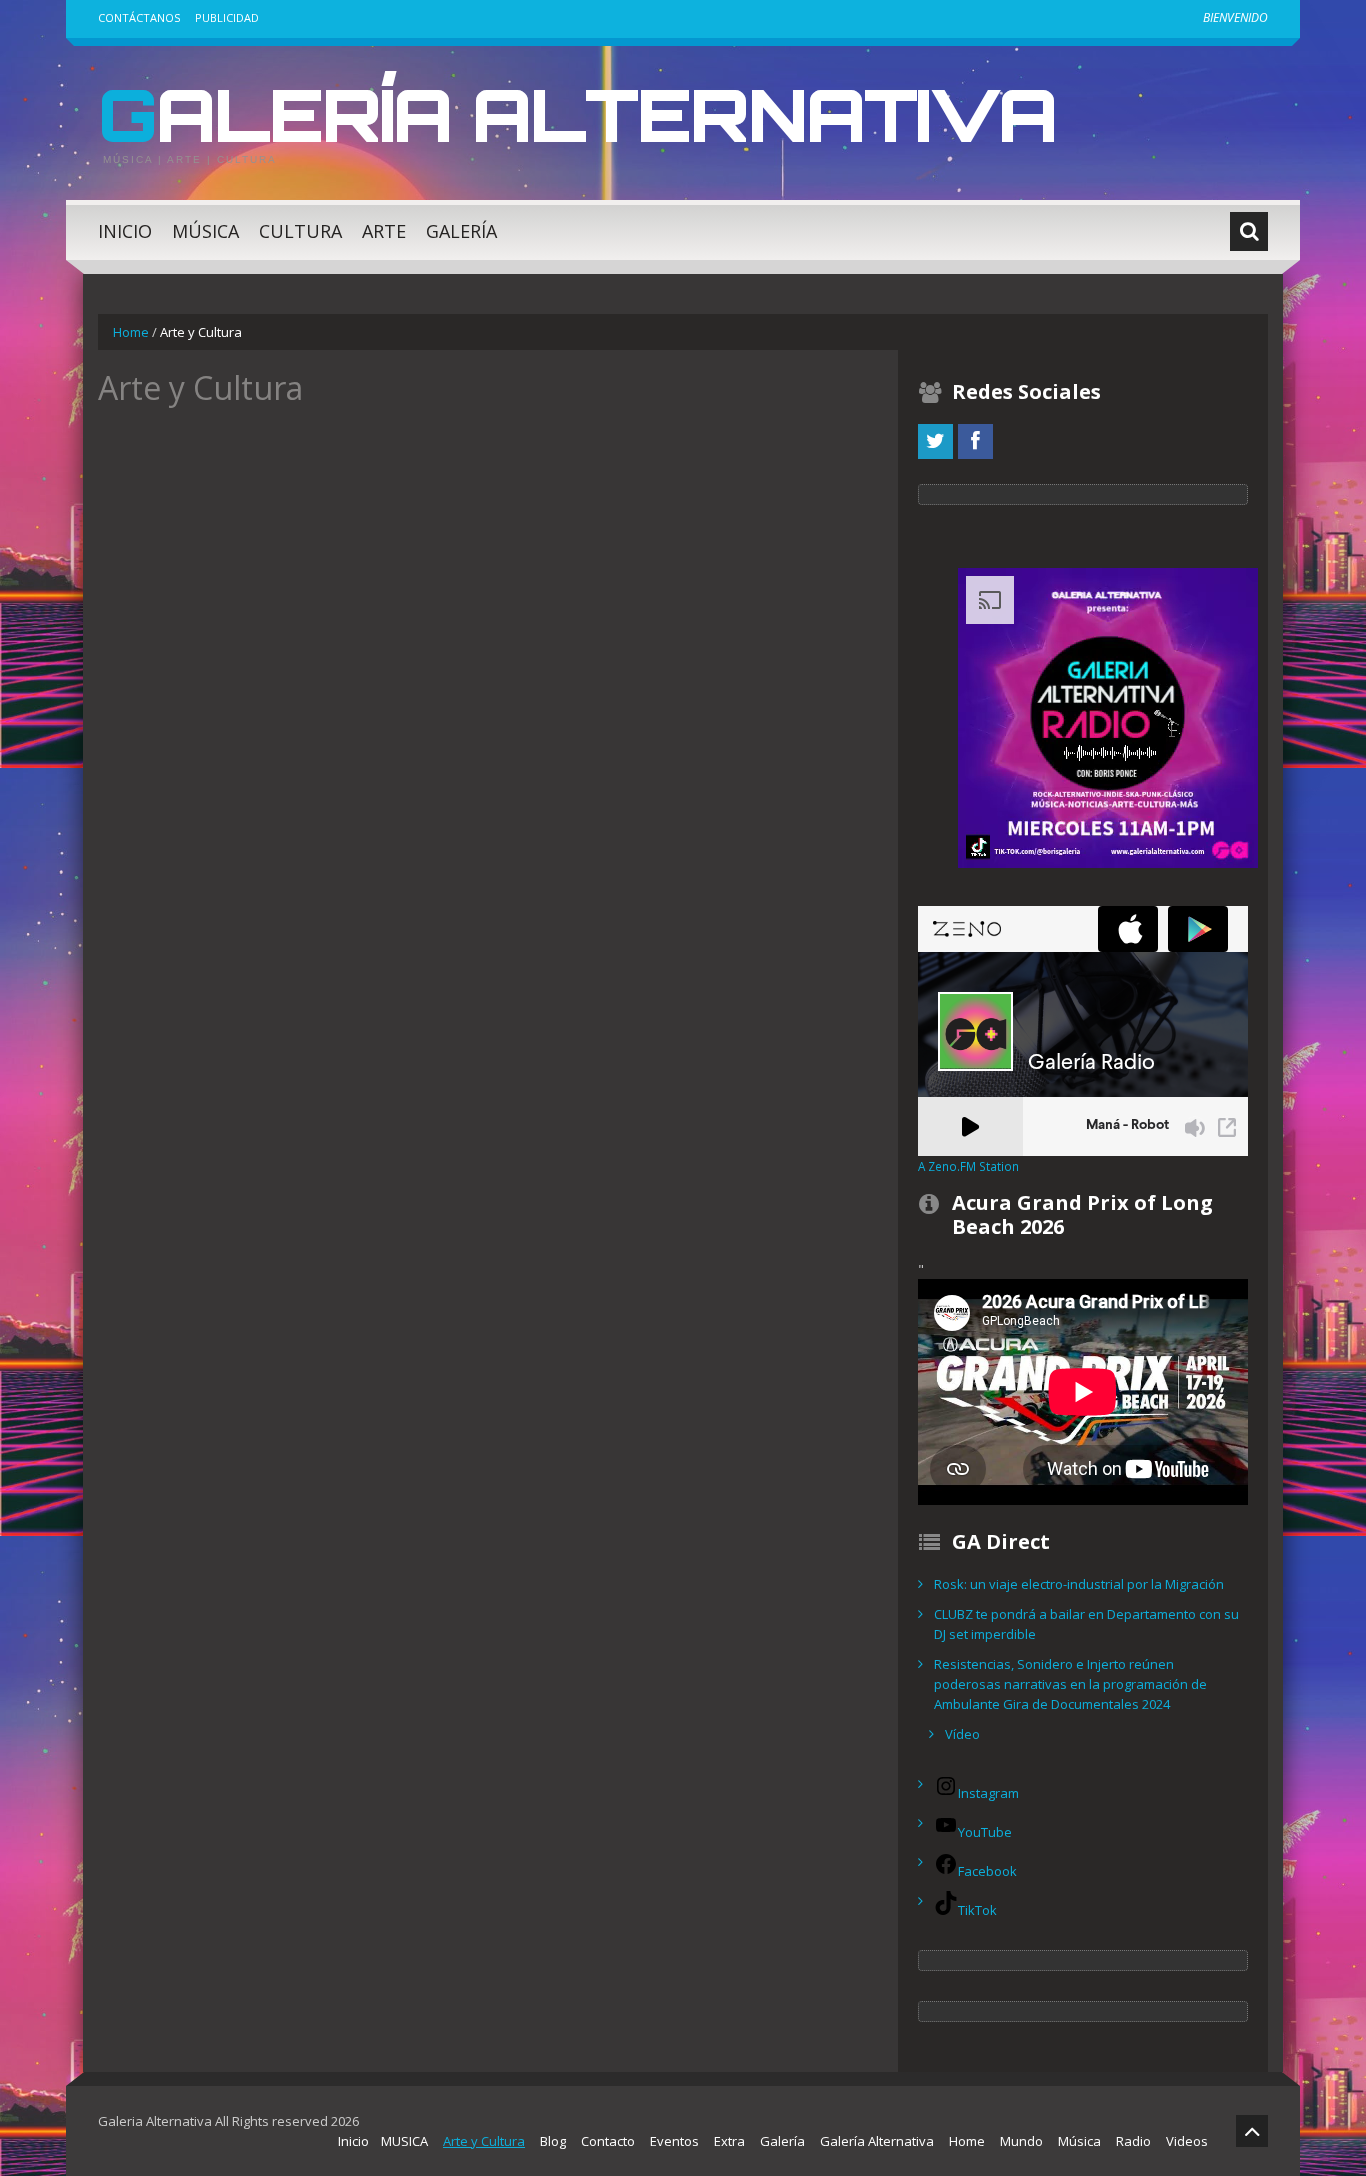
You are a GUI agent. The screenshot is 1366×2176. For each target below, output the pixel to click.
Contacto (608, 2141)
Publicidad (227, 17)
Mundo (1021, 2141)
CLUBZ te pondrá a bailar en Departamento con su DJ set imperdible (1086, 1624)
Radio (1133, 2141)
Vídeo (962, 1734)
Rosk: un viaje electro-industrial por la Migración (1079, 1584)
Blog (553, 2141)
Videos (1187, 2141)
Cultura (300, 231)
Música (205, 231)
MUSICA (404, 2141)
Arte (384, 231)
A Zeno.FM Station (968, 1166)
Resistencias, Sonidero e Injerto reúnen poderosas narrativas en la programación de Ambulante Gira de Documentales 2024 (1070, 1684)
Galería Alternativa (577, 114)
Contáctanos (139, 17)
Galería (461, 231)
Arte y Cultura (484, 2141)
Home (131, 332)
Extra (729, 2141)
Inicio (125, 231)
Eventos (674, 2141)
